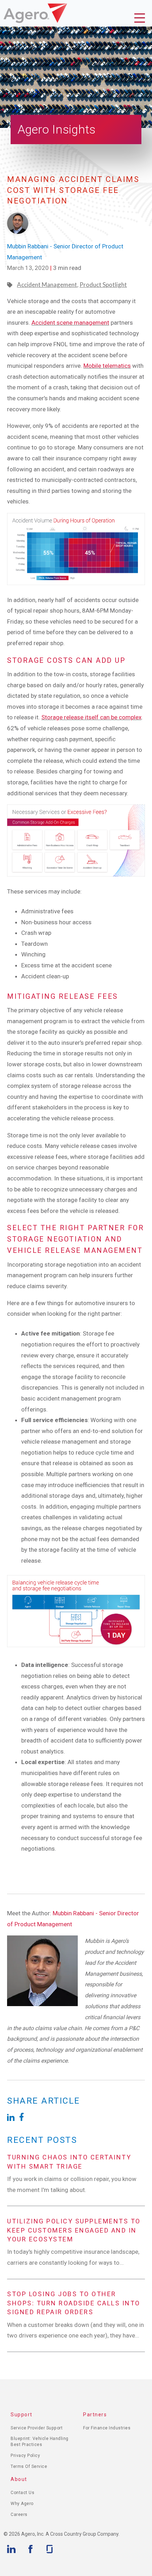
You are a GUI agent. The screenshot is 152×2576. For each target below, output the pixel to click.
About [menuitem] (19, 2479)
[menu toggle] (141, 19)
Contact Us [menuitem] (22, 2493)
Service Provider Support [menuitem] (37, 2428)
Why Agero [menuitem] (22, 2504)
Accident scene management (70, 323)
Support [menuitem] (22, 2415)
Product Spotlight (103, 285)
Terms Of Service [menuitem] (29, 2466)
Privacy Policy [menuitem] (25, 2456)
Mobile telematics (107, 366)
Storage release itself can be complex (91, 717)
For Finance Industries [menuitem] (107, 2428)
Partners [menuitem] (95, 2415)
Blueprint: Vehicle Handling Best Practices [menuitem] (40, 2442)
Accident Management (47, 285)
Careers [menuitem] (19, 2515)
